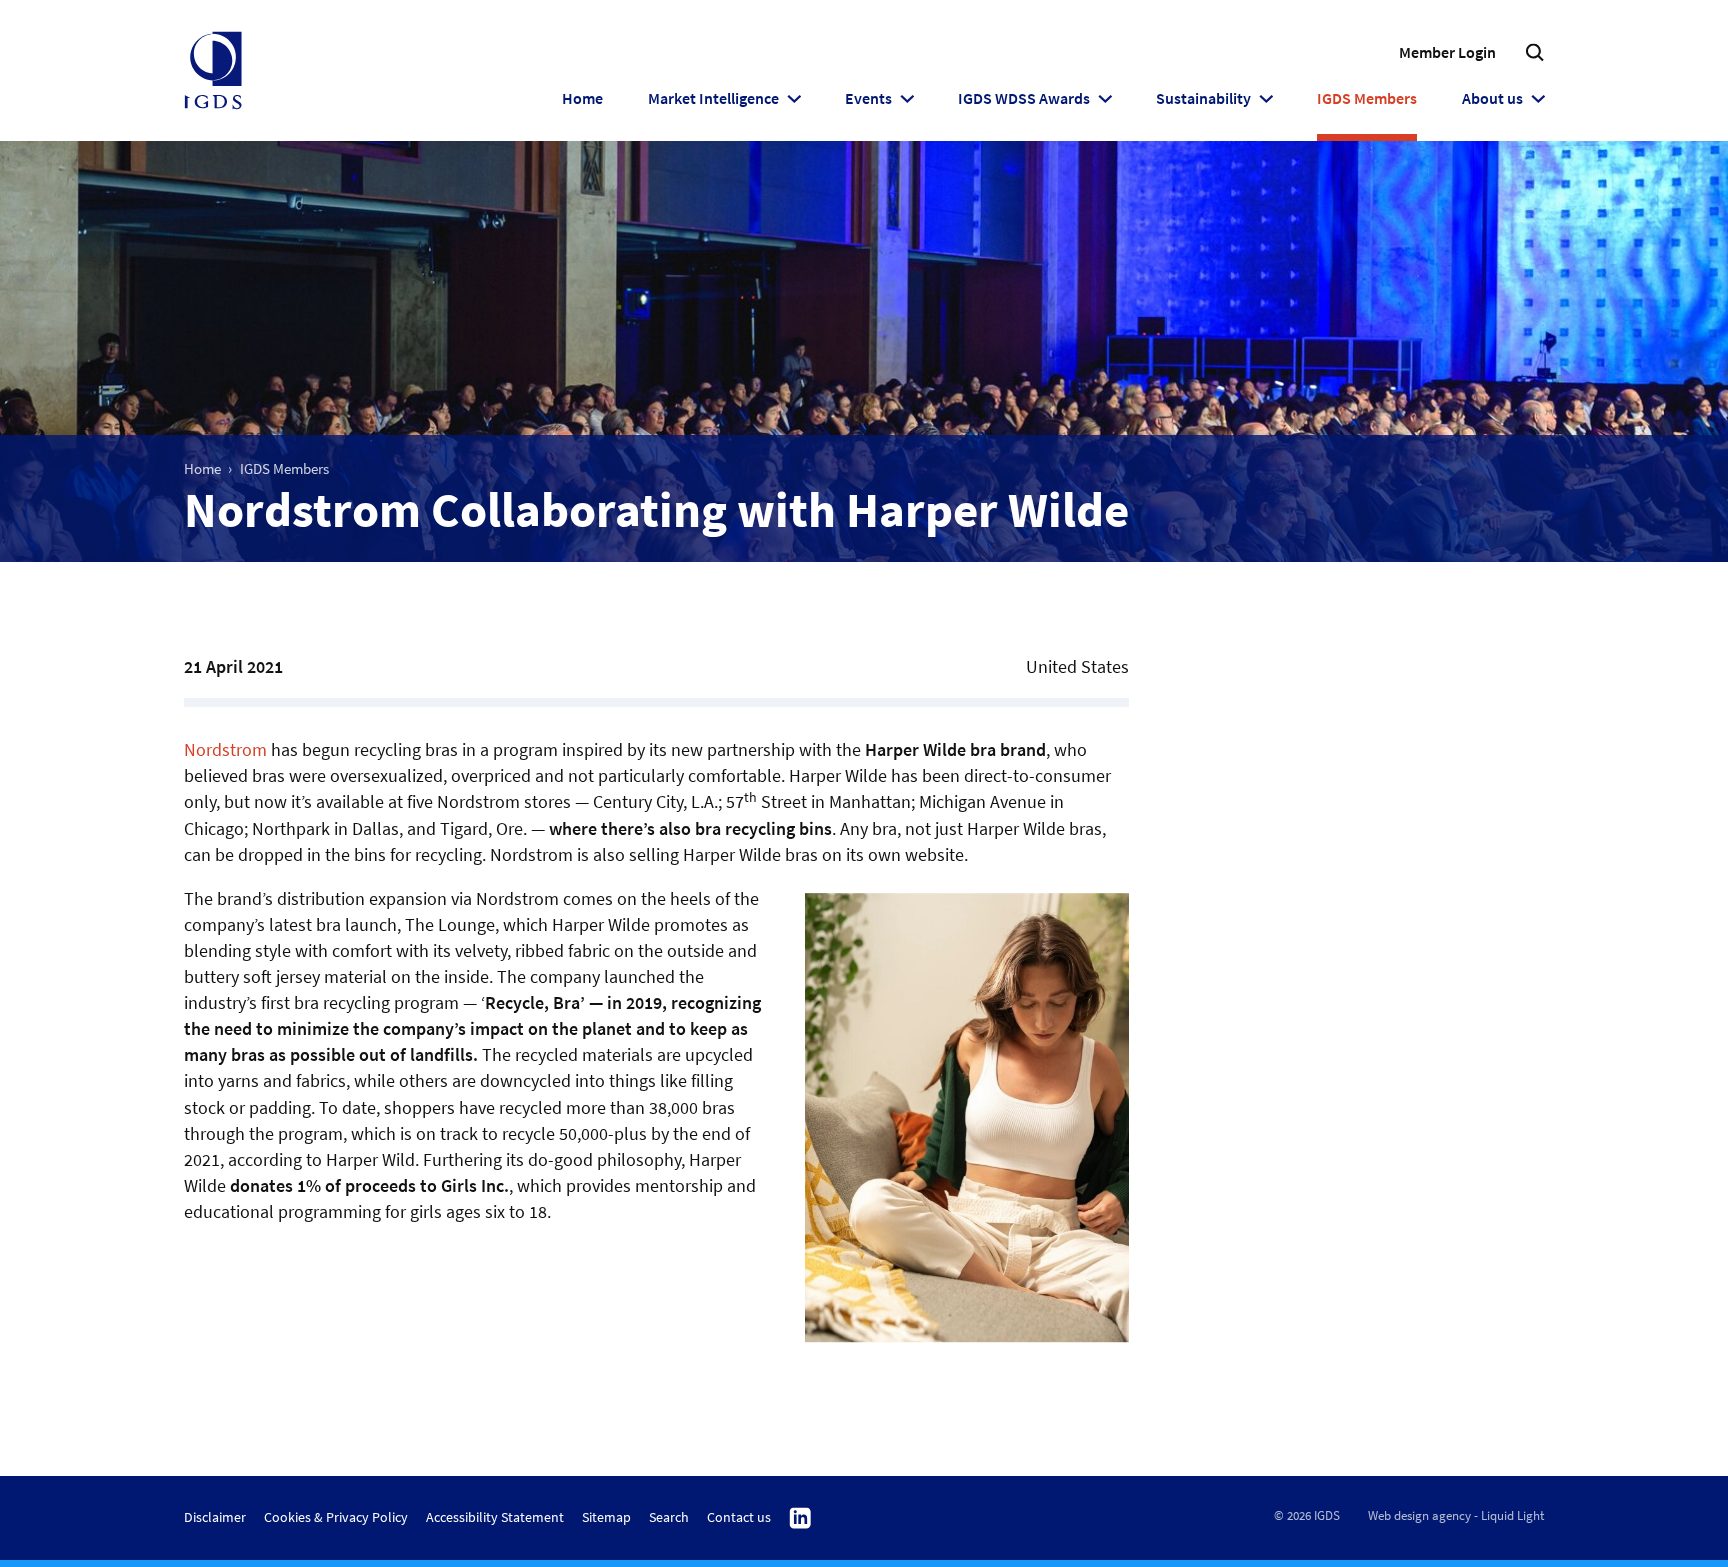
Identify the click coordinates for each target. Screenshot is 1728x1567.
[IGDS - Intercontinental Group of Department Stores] (213, 71)
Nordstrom (225, 749)
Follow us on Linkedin (800, 1519)
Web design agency (1419, 1515)
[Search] (1534, 52)
